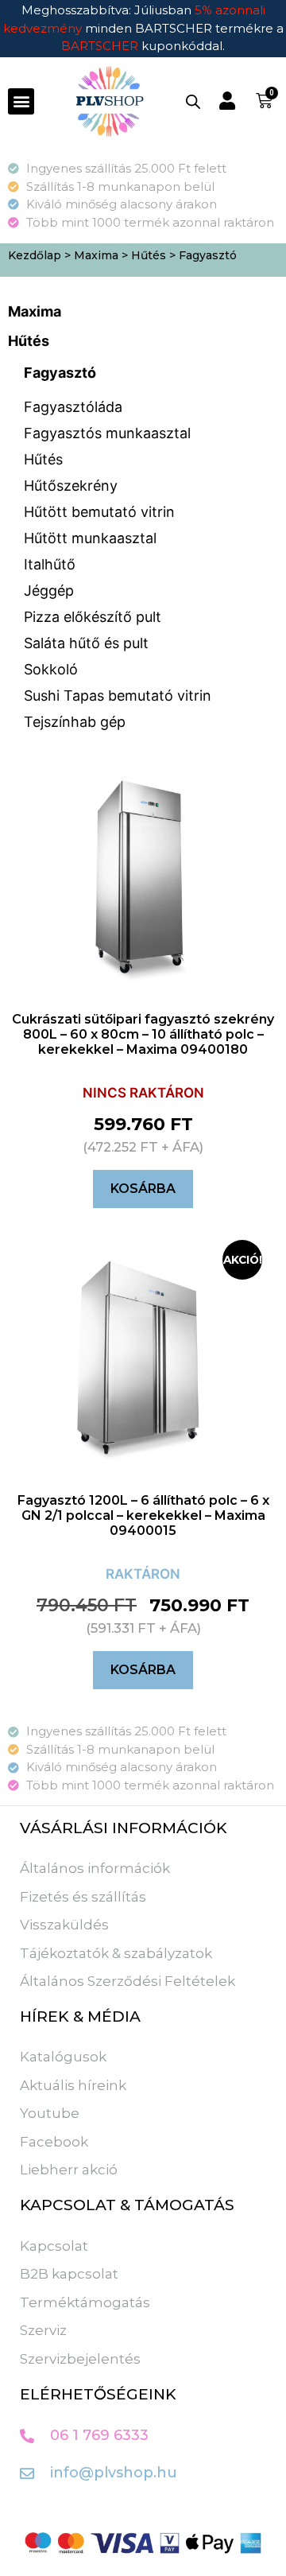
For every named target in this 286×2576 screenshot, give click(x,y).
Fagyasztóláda (73, 407)
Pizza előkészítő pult (93, 617)
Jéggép (49, 591)
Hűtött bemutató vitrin (99, 512)
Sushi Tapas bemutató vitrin (118, 695)
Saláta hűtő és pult (86, 643)
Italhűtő (50, 564)
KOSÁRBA (143, 1189)
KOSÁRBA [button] (143, 1670)
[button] (21, 101)
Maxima (96, 255)
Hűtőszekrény (71, 486)
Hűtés (149, 255)
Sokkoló (51, 669)
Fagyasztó (60, 373)
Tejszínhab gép (75, 722)
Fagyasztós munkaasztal (107, 433)
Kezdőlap (35, 255)
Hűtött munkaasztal (90, 538)
